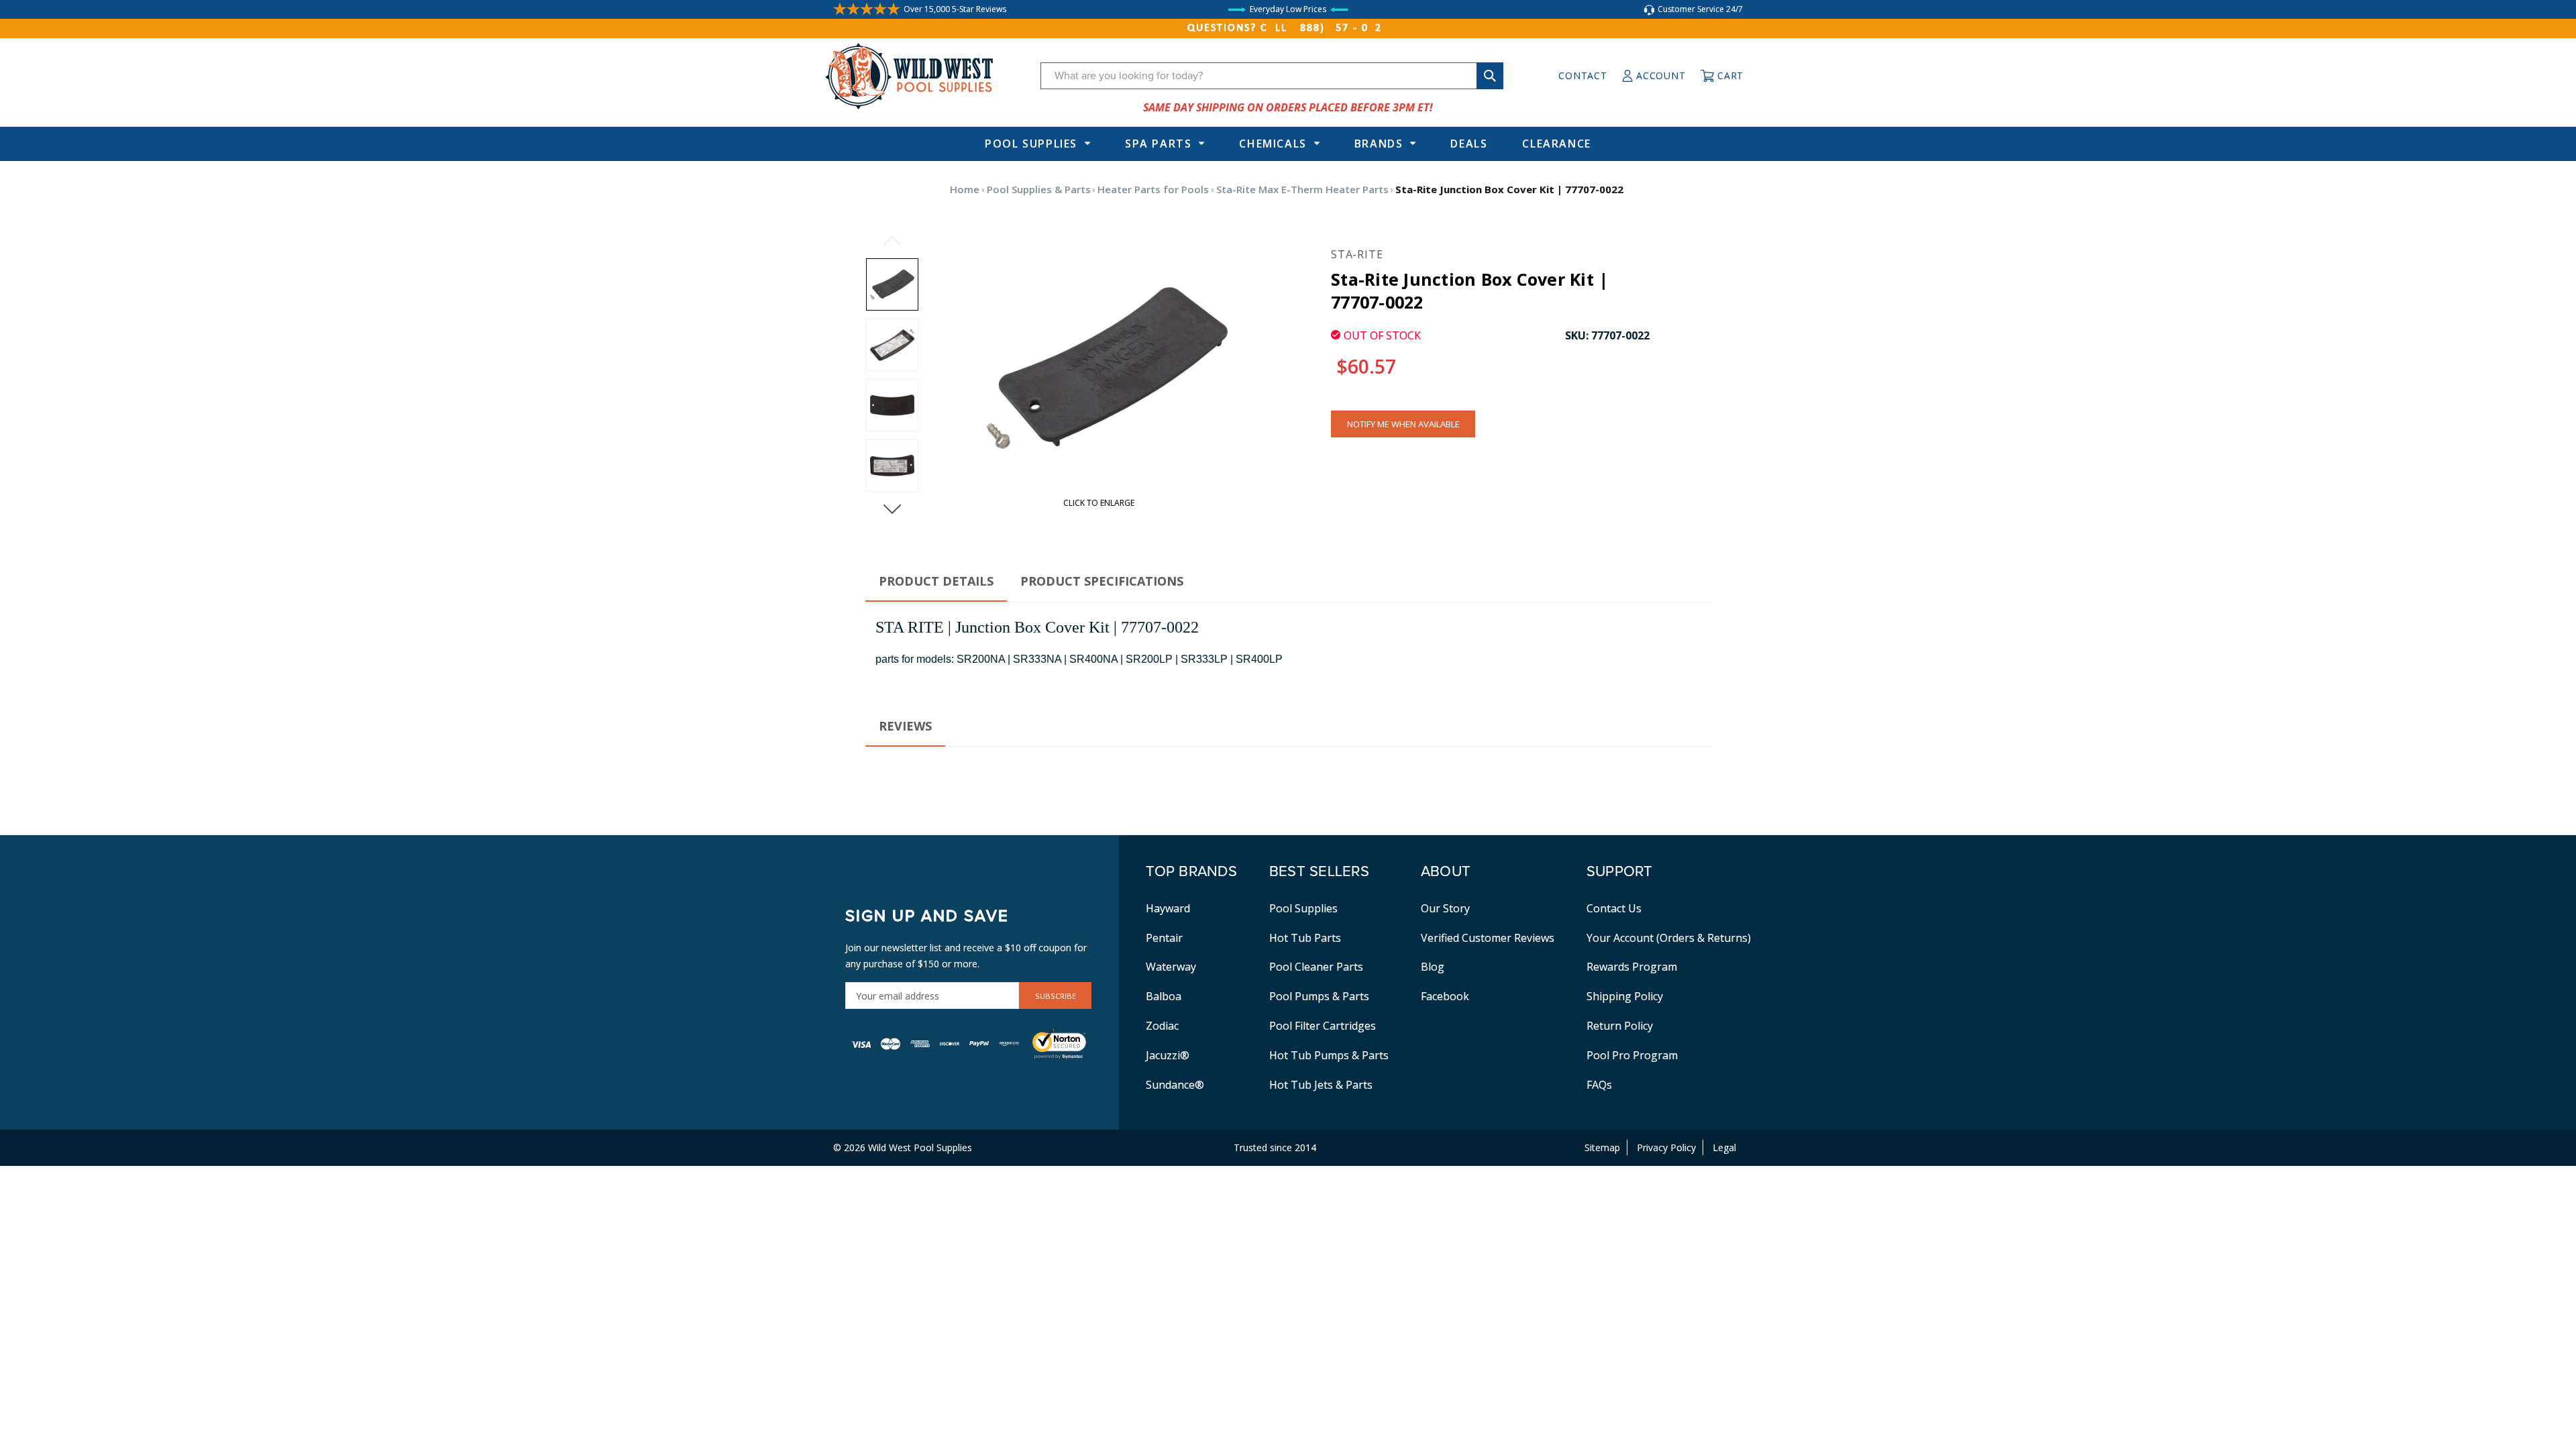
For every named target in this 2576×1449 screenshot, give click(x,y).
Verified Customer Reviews (1488, 938)
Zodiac (1162, 1026)
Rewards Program (1632, 967)
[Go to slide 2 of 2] (892, 241)
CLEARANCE (1556, 144)
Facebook (1445, 996)
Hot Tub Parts (1305, 938)
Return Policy (1620, 1026)
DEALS (1469, 144)
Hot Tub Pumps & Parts (1329, 1055)
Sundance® (1175, 1085)
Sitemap (1602, 1147)
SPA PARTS (1158, 144)
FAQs (1599, 1085)
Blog (1433, 967)
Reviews (905, 726)
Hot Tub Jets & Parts (1321, 1085)
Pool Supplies (1031, 144)
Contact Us (1614, 908)
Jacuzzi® (1168, 1055)
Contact (1582, 75)
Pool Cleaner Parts (1316, 967)
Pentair (1164, 938)
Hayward (1168, 908)
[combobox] (1272, 76)
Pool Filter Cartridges (1323, 1026)
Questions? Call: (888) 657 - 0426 (1288, 28)
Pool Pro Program (1632, 1055)
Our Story (1445, 908)
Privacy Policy (1666, 1147)
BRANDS (1379, 144)
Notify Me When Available (1403, 424)
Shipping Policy (1625, 996)
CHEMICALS (1273, 144)
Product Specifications (1102, 581)
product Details (936, 581)
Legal (1724, 1147)
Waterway (1171, 967)
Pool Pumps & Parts (1319, 996)
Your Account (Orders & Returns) (1669, 938)
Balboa (1164, 996)
